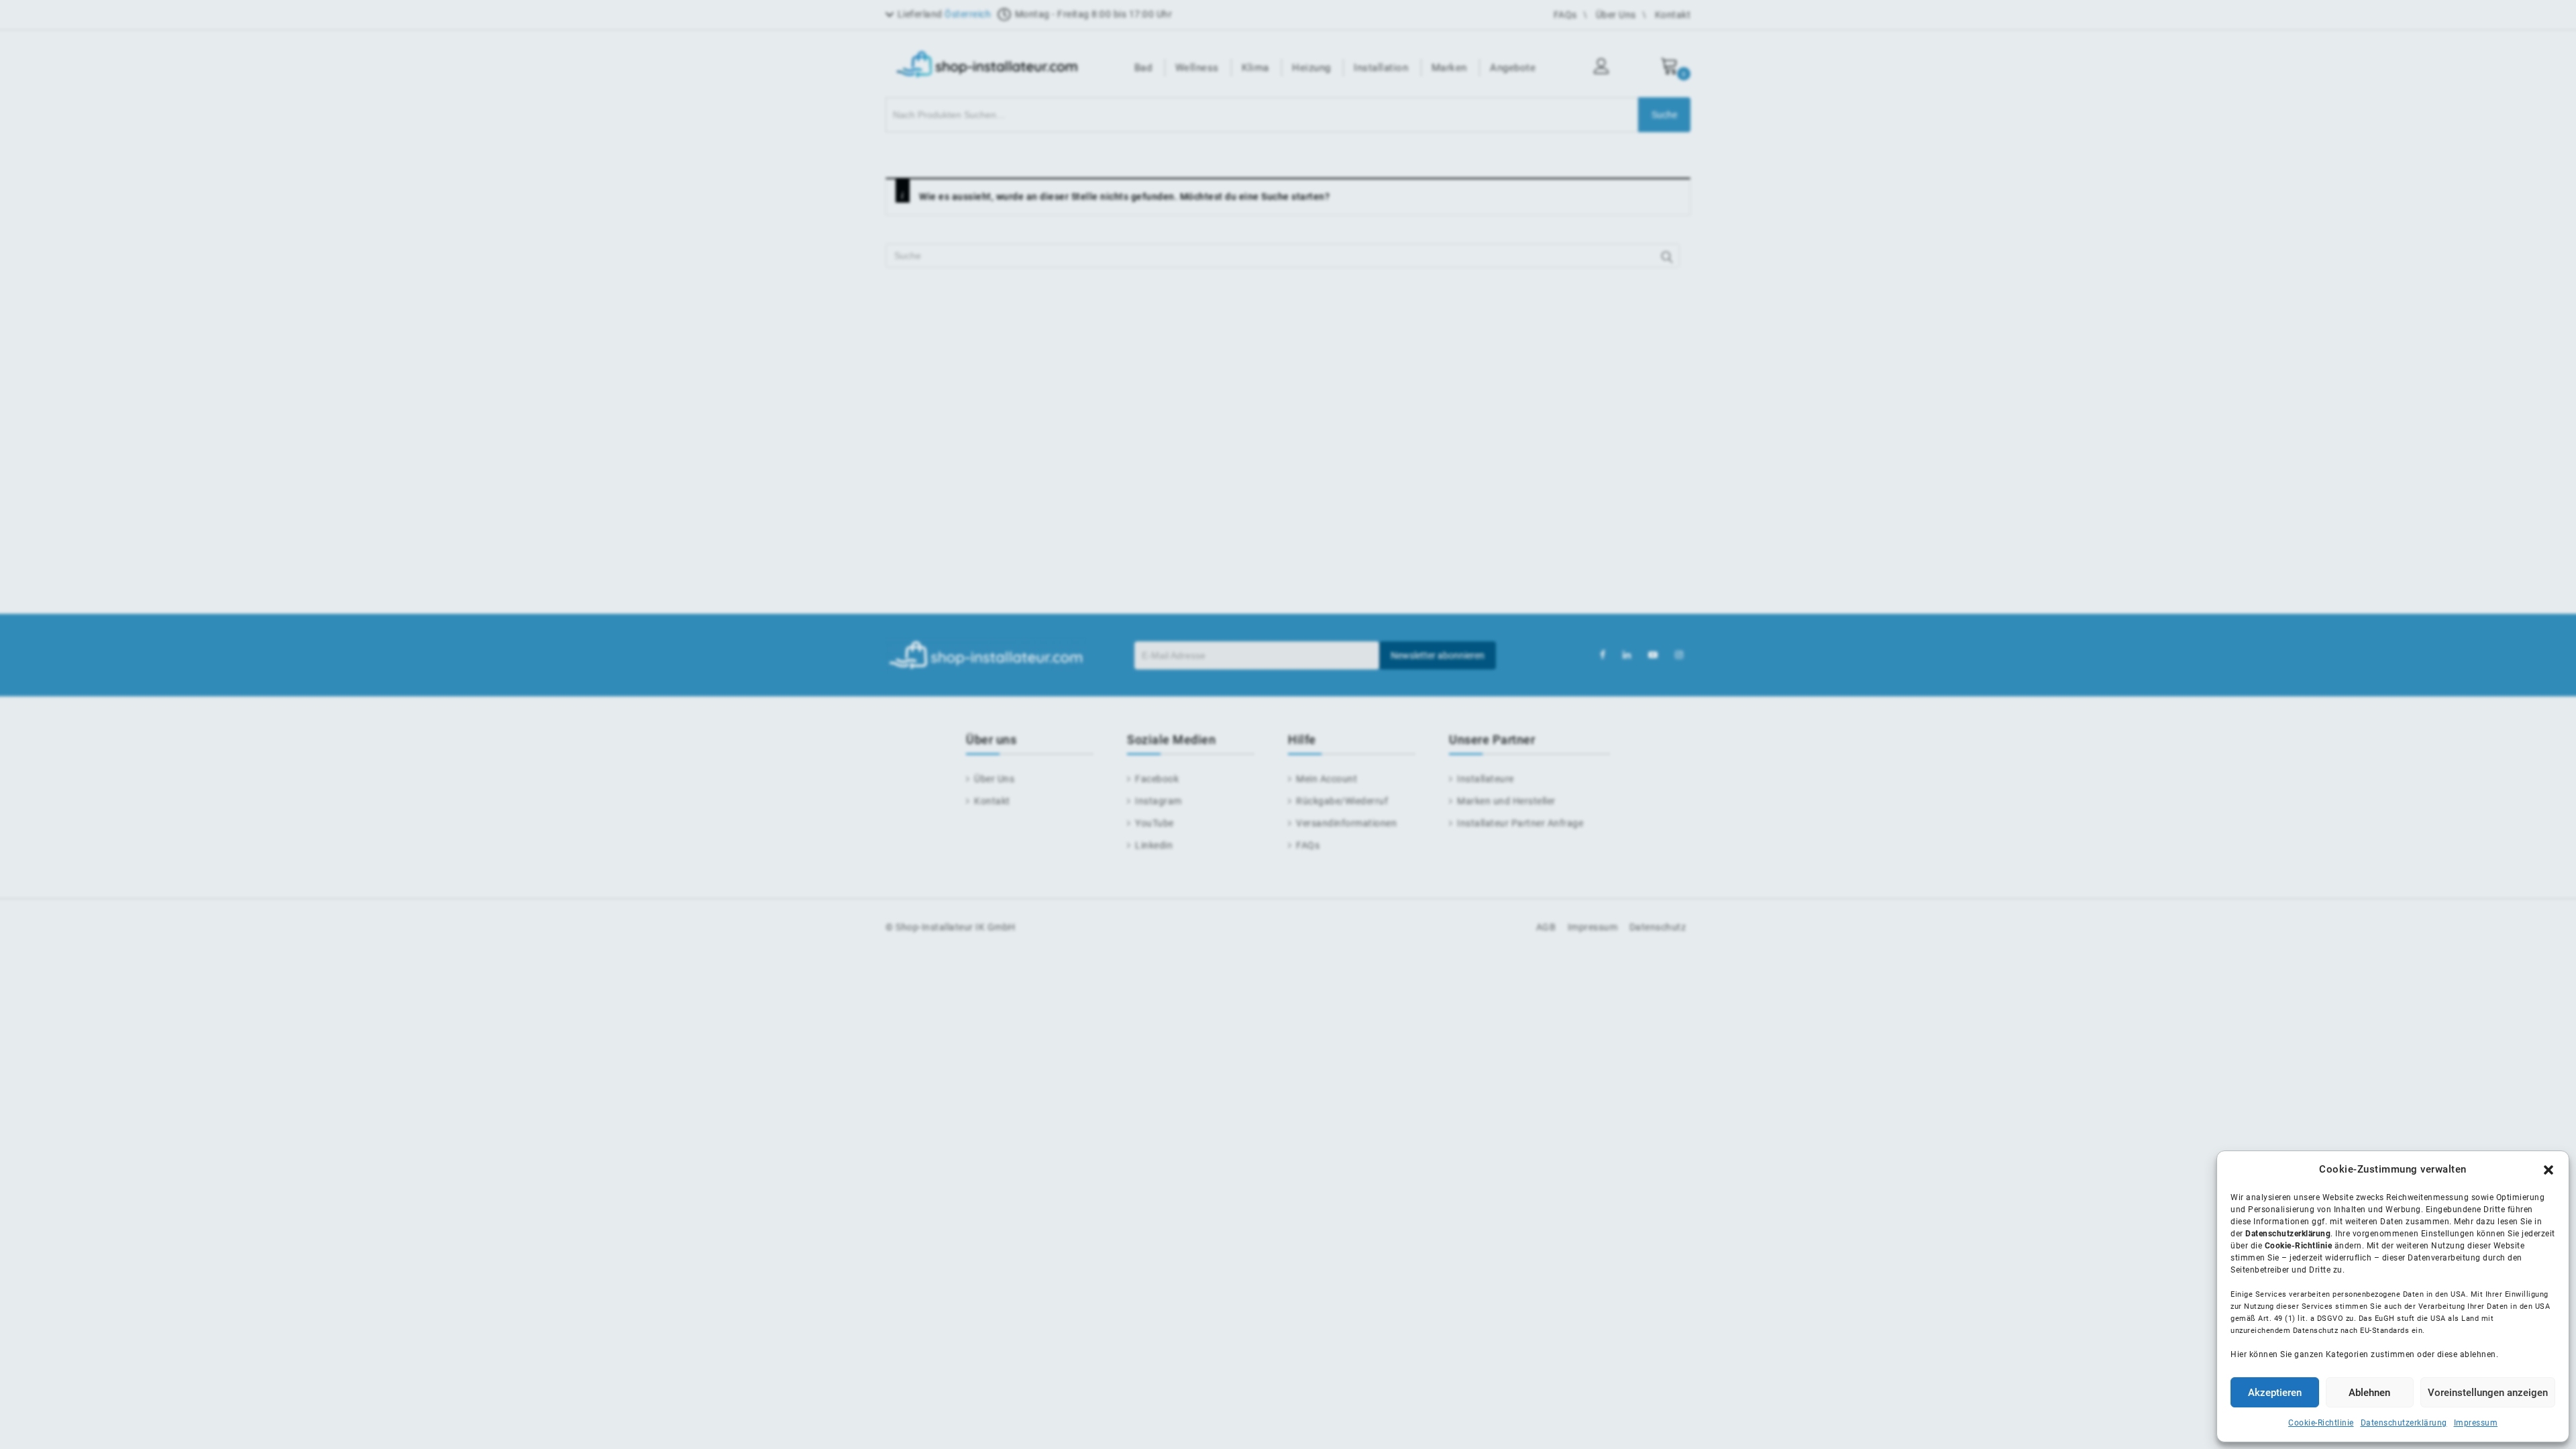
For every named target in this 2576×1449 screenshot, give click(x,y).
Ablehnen (2369, 1393)
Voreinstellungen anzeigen (2488, 1393)
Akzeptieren (2275, 1393)
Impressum (2476, 1423)
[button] (2548, 1170)
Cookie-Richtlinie (2321, 1423)
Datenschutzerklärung (2404, 1423)
